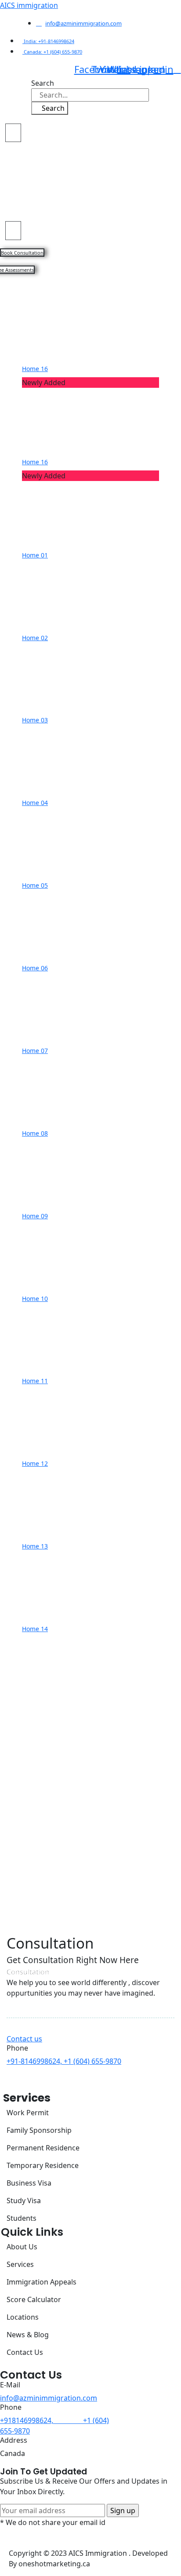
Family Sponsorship (39, 2130)
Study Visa (24, 2201)
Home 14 (35, 1629)
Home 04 (35, 803)
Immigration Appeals (42, 2282)
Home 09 (35, 1216)
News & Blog (28, 2335)
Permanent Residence (43, 2148)
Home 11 (35, 1381)
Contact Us (25, 2352)
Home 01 (35, 555)
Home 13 (35, 1546)
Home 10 (35, 1299)
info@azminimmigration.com (49, 2398)
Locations (23, 2317)
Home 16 (35, 369)
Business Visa (29, 2183)
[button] (13, 133)
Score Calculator (34, 2299)
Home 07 (35, 1051)
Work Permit (28, 2113)
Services (20, 2264)
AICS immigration (29, 5)
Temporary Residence (43, 2165)
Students (22, 2218)
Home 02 (35, 638)
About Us (22, 2247)
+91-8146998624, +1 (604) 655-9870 (64, 2061)
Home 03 (35, 720)
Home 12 (35, 1463)
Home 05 (35, 885)
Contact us (24, 2039)
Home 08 (35, 1133)
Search (43, 83)
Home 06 (35, 968)
